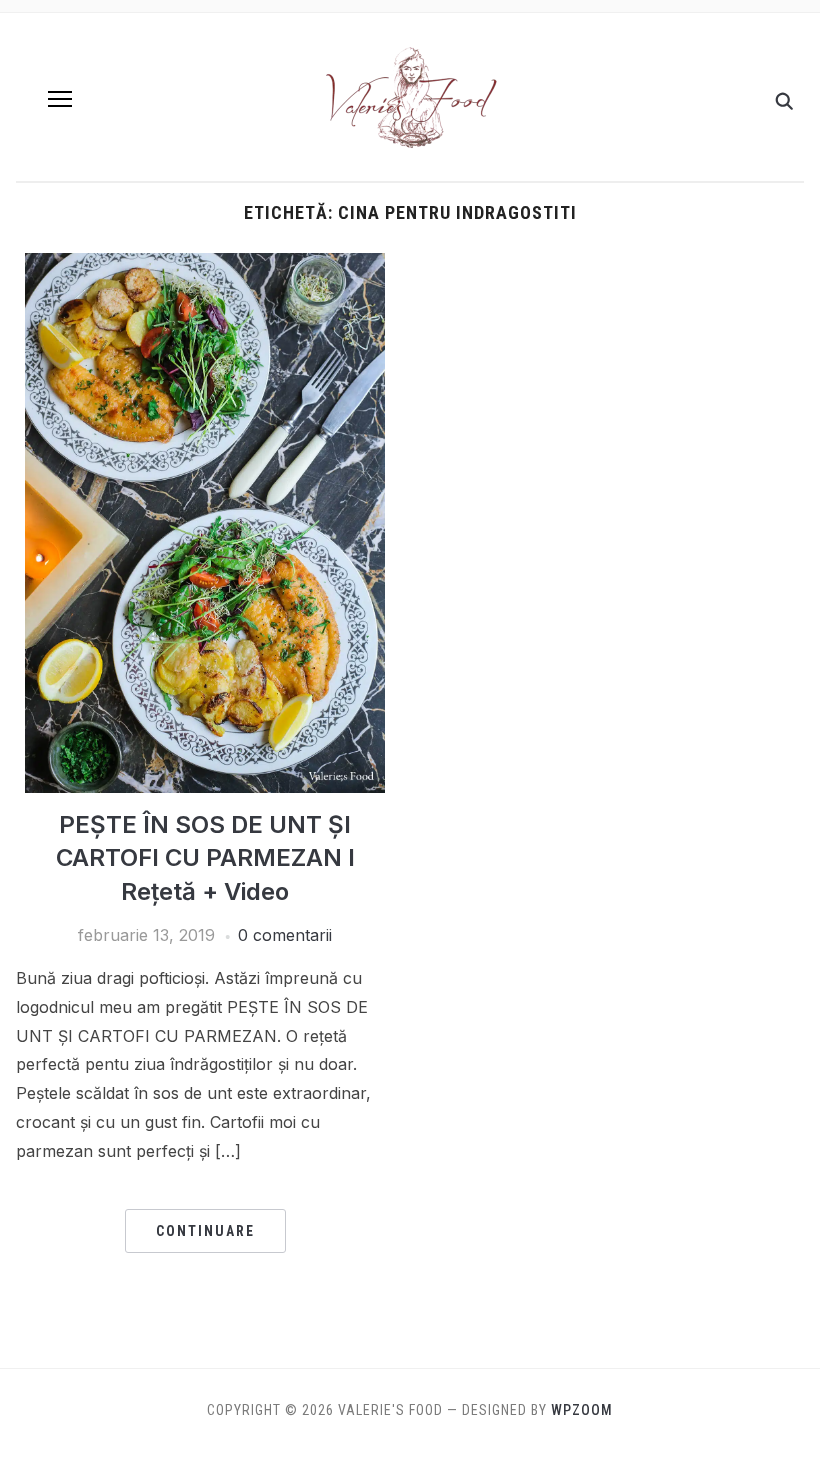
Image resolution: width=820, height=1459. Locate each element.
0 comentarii (285, 935)
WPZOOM (582, 1410)
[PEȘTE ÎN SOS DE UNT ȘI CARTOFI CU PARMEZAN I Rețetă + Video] (205, 265)
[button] (60, 99)
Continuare (205, 1231)
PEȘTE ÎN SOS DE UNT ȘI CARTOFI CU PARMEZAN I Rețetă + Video (205, 858)
